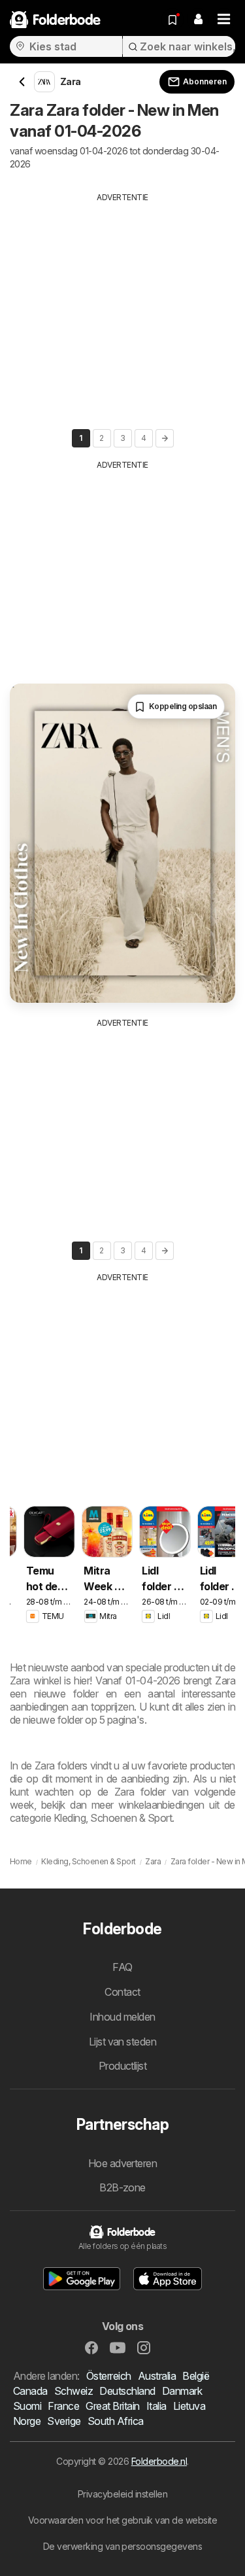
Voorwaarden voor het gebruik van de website (122, 2520)
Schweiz (73, 2391)
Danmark (182, 2391)
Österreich (109, 2376)
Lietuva (189, 2406)
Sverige (64, 2421)
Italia (156, 2406)
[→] (165, 438)
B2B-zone (122, 2187)
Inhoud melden (122, 2017)
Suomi (27, 2406)
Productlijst (123, 2066)
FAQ (122, 1967)
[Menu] (224, 20)
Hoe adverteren (123, 2163)
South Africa (116, 2421)
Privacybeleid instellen (122, 2494)
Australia (157, 2376)
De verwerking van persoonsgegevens (123, 2546)
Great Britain (112, 2406)
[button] (198, 20)
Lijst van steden (123, 2042)
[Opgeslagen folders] (172, 20)
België (196, 2376)
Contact (122, 1992)
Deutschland (127, 2391)
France (63, 2406)
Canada (30, 2391)
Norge (27, 2421)
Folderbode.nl (159, 2461)
